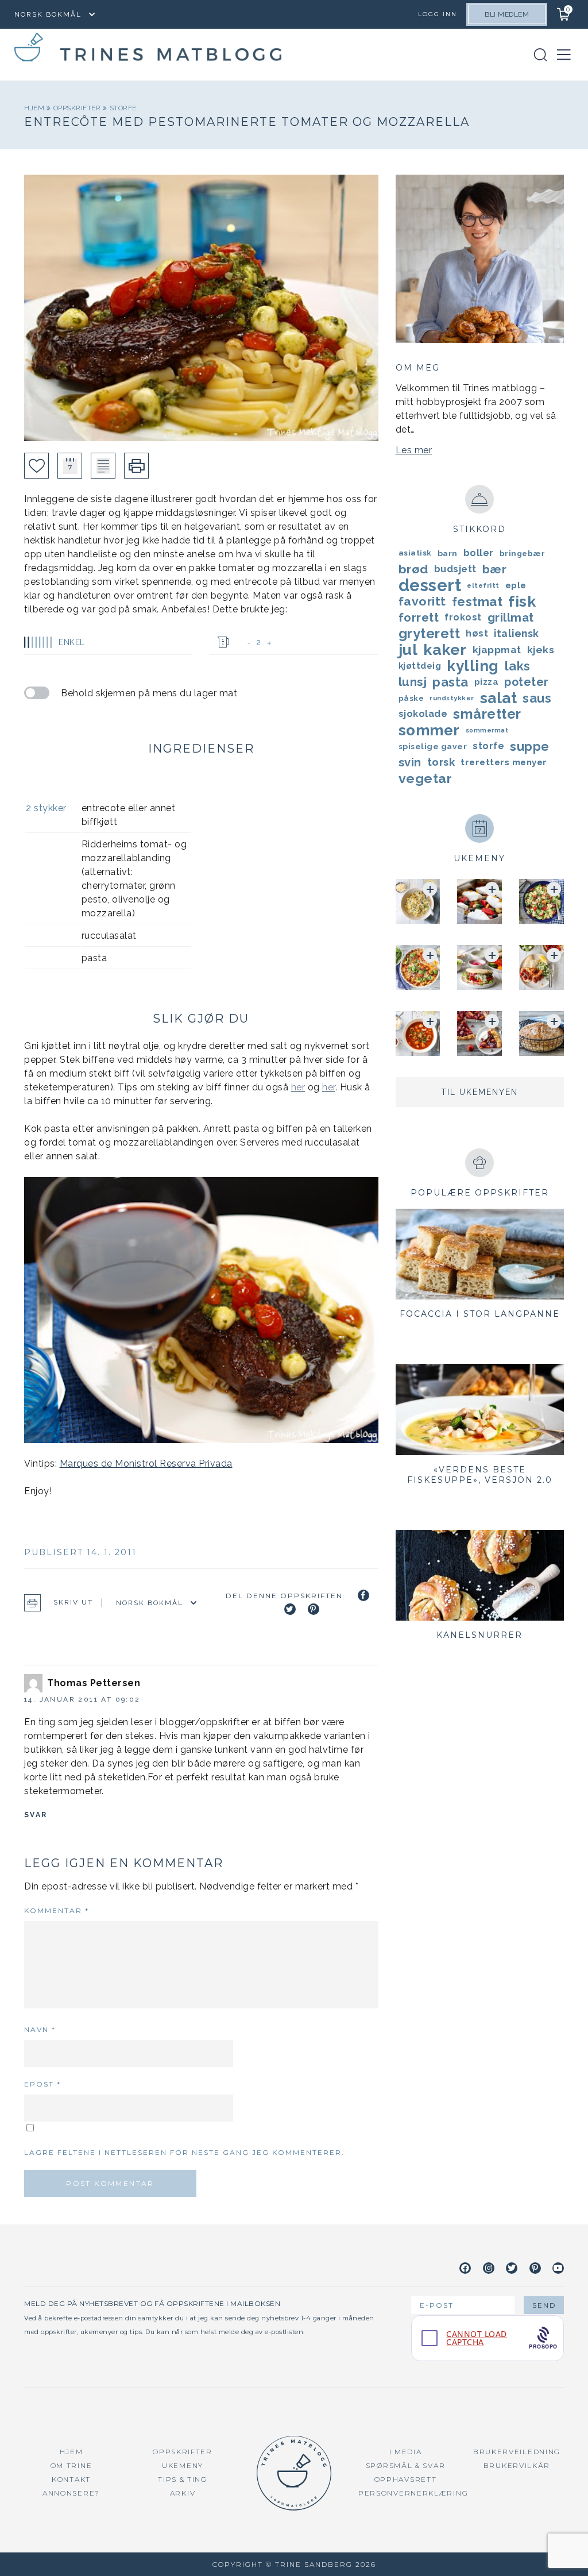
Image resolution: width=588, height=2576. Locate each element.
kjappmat (497, 650)
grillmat (511, 618)
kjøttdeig (420, 666)
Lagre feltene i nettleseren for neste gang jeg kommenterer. (184, 2152)
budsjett (455, 569)
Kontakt (71, 2479)
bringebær (523, 553)
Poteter (527, 682)
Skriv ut (73, 1602)
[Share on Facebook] (363, 1595)
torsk (441, 762)
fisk (522, 601)
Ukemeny (183, 2465)
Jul (408, 650)
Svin (410, 762)
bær (495, 569)
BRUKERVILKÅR (517, 2465)
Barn (448, 553)
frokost (463, 617)
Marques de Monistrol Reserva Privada (146, 1464)
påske (411, 698)
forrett (419, 618)
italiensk (517, 633)
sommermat (487, 730)
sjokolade (423, 714)
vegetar (425, 778)
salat (499, 698)
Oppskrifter (78, 108)
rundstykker (452, 698)
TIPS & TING (183, 2479)
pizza (487, 682)
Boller (479, 553)
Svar (36, 1815)
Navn (40, 2029)
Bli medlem (507, 14)
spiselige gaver (433, 746)
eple (516, 585)
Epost (42, 2084)
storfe (123, 108)
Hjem (35, 108)
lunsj (413, 682)
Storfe (488, 746)
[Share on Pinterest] (314, 1609)
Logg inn (438, 14)
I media (406, 2452)
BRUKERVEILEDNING (517, 2452)
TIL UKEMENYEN (479, 1092)
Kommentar (57, 1910)
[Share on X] (290, 1609)
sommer (429, 730)
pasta (450, 682)
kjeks (541, 650)
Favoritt (422, 601)
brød (413, 569)
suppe (530, 746)
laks (518, 666)
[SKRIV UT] (136, 466)
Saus (537, 698)
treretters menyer (504, 762)
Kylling (473, 666)
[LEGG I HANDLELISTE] (103, 466)
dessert (430, 585)
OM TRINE (71, 2465)
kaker (445, 650)
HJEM (71, 2452)
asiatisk (415, 553)
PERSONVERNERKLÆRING (413, 2493)
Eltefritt (483, 585)
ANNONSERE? (71, 2493)
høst (477, 633)
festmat (477, 601)
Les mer (414, 450)
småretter (487, 714)
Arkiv (183, 2493)
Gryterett (430, 634)
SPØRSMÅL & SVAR (406, 2465)
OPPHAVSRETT (406, 2479)
